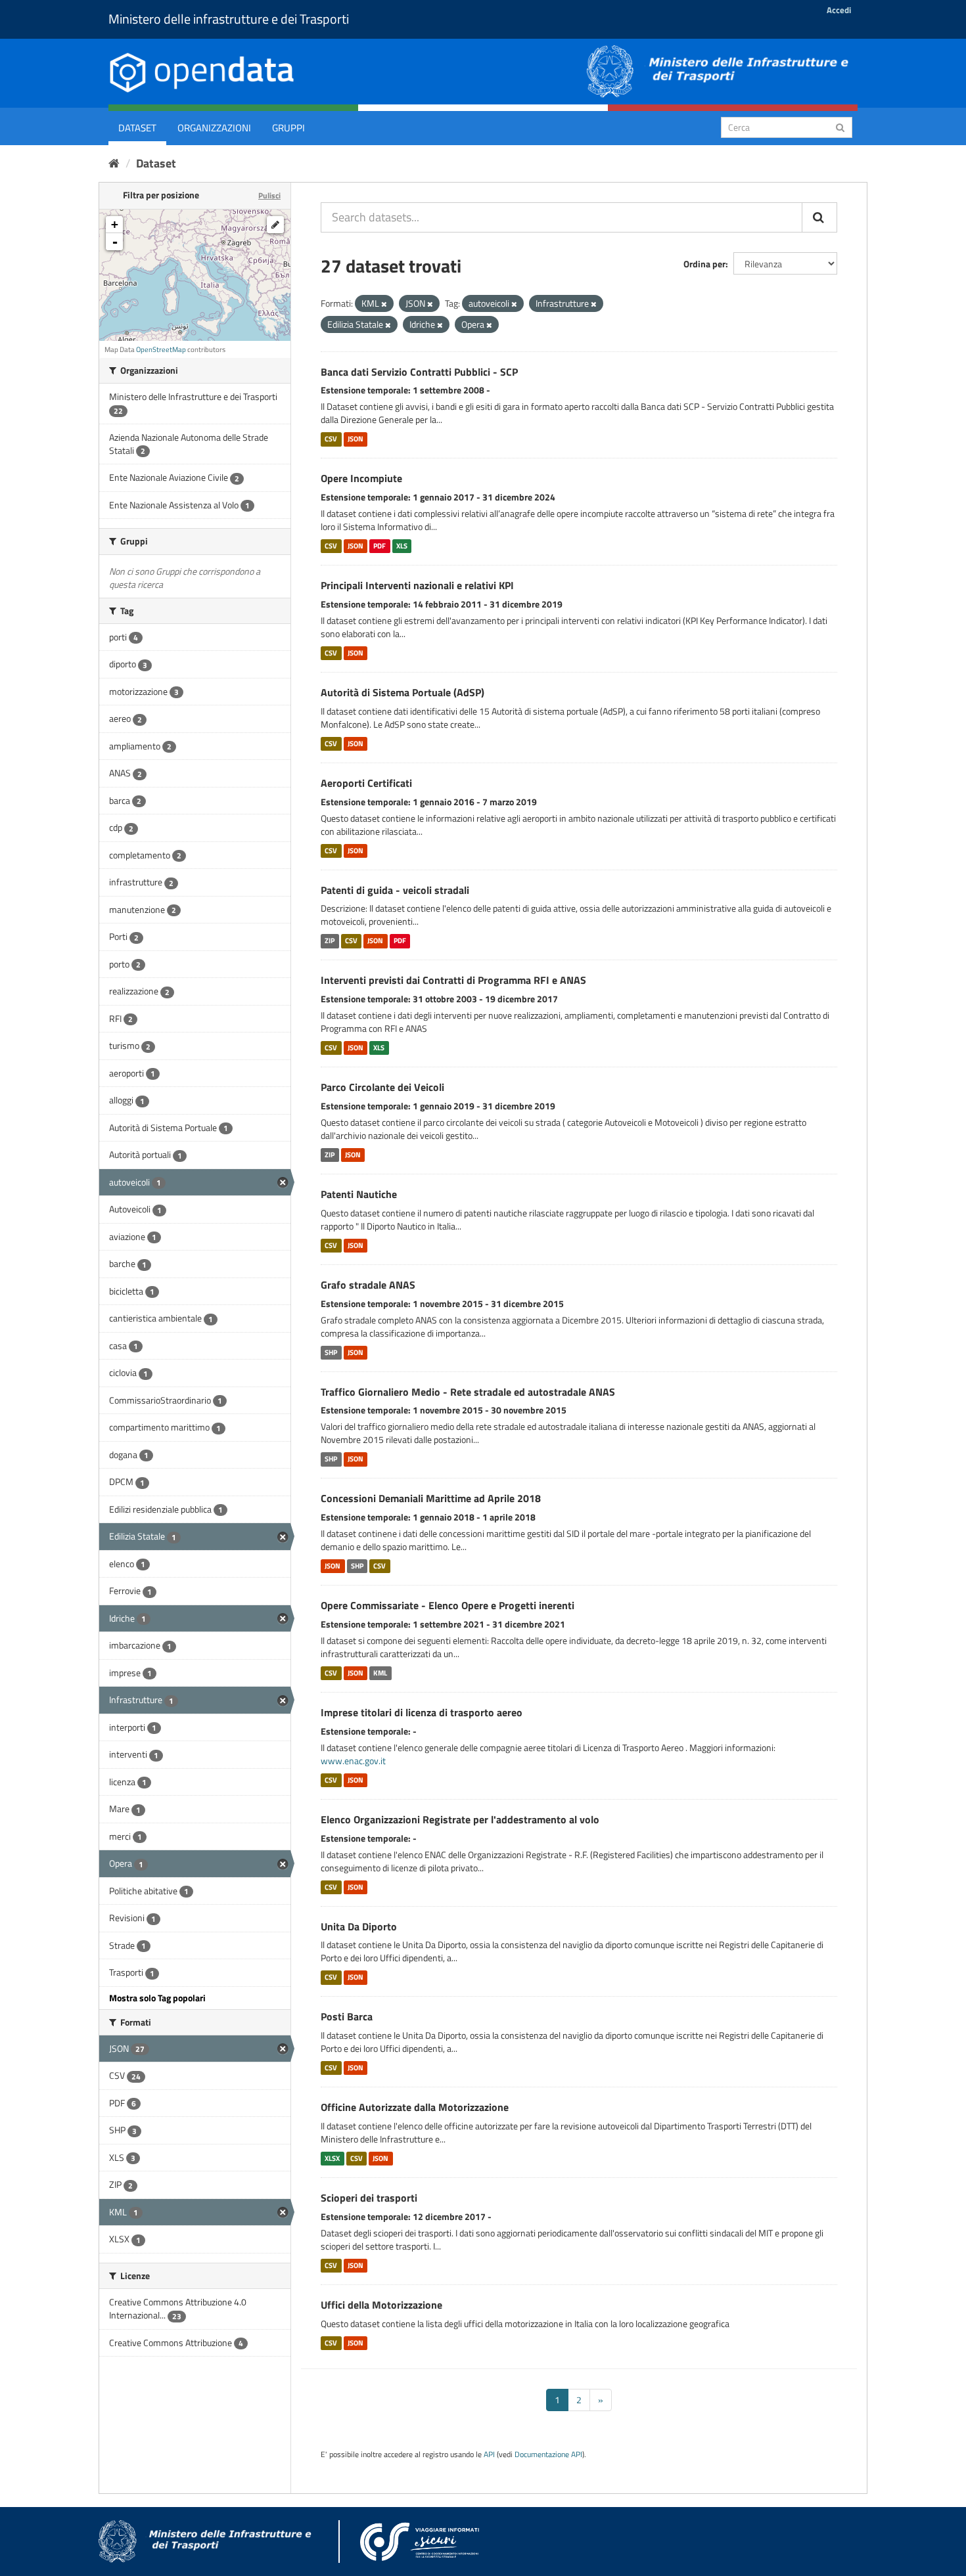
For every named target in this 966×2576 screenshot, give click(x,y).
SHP (331, 1352)
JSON (356, 439)
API (489, 2454)
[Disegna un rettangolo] (275, 225)
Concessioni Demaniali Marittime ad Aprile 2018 (431, 1498)
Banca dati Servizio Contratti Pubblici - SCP (419, 372)
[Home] (114, 163)
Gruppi (288, 128)
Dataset (137, 128)
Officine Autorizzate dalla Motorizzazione (415, 2107)
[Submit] (840, 126)
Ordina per (704, 264)
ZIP (330, 941)
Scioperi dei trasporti (369, 2198)
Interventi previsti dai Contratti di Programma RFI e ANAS (453, 980)
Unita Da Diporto (359, 1926)
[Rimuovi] (384, 304)
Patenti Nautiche (359, 1194)
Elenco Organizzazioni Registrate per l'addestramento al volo (460, 1819)
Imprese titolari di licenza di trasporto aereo (422, 1712)
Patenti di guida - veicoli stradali (395, 890)
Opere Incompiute (361, 478)
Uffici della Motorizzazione (381, 2305)
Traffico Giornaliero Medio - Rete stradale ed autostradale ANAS (468, 1392)
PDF (379, 546)
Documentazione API (548, 2454)
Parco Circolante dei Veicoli (382, 1087)
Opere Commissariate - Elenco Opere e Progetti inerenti (448, 1605)
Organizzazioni (214, 128)
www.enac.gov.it (353, 1761)
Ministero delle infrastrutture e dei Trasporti (229, 19)
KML (380, 1673)
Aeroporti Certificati (366, 783)
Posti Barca (347, 2016)
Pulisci (269, 195)
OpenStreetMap (161, 349)
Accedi (839, 10)
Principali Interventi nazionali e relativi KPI (417, 585)
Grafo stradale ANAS (368, 1285)
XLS (402, 546)
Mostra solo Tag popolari (157, 1998)
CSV (331, 439)
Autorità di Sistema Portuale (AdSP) (402, 692)
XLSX (332, 2158)
